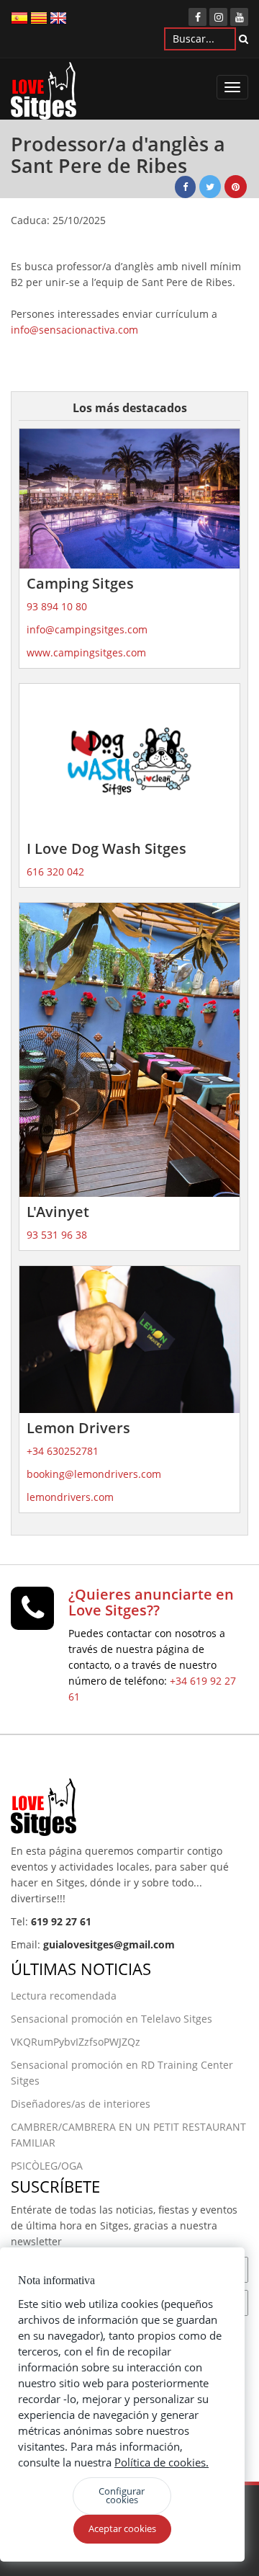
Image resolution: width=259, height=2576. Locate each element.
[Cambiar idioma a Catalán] (39, 17)
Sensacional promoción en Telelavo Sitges (112, 2019)
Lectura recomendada (64, 1996)
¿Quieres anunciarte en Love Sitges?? (151, 1602)
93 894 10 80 (57, 606)
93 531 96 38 (57, 1235)
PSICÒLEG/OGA (47, 2166)
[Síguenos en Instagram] (218, 17)
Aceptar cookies (122, 2528)
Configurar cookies (122, 2495)
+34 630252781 (63, 1451)
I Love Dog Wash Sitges (106, 848)
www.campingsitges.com (86, 652)
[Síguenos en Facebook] (197, 17)
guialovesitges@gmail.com (109, 1944)
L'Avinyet (58, 1212)
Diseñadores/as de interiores (81, 2104)
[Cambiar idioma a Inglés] (58, 17)
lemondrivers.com (70, 1497)
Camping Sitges (80, 583)
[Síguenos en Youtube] (239, 17)
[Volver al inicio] (44, 94)
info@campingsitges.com (87, 629)
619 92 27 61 (61, 1921)
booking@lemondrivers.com (94, 1474)
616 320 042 (55, 872)
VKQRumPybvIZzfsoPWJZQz (76, 2042)
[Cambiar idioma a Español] (19, 17)
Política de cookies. (162, 2462)
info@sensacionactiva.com (74, 330)
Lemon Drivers (78, 1428)
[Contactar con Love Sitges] (32, 1614)
